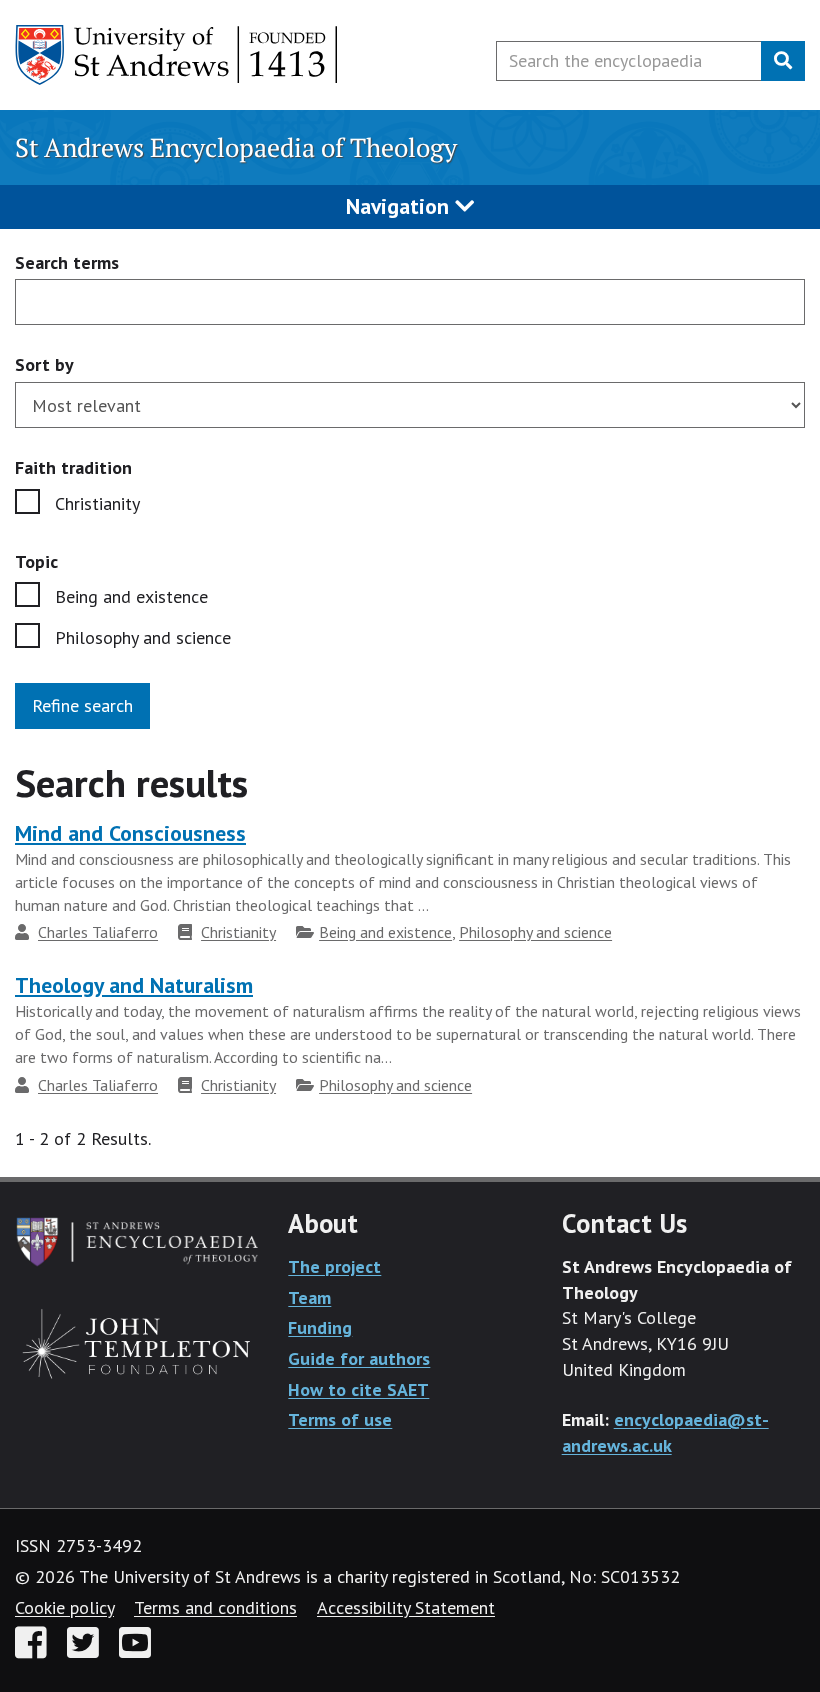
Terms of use (340, 1419)
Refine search (82, 705)
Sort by (44, 364)
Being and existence (131, 596)
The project (334, 1266)
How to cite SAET (358, 1389)
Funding (320, 1327)
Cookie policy (64, 1607)
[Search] (783, 61)
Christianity (97, 503)
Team (309, 1297)
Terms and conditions (215, 1607)
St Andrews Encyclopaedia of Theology (236, 147)
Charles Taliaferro (98, 932)
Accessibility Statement (406, 1607)
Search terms (67, 263)
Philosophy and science (143, 637)
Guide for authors (359, 1358)
